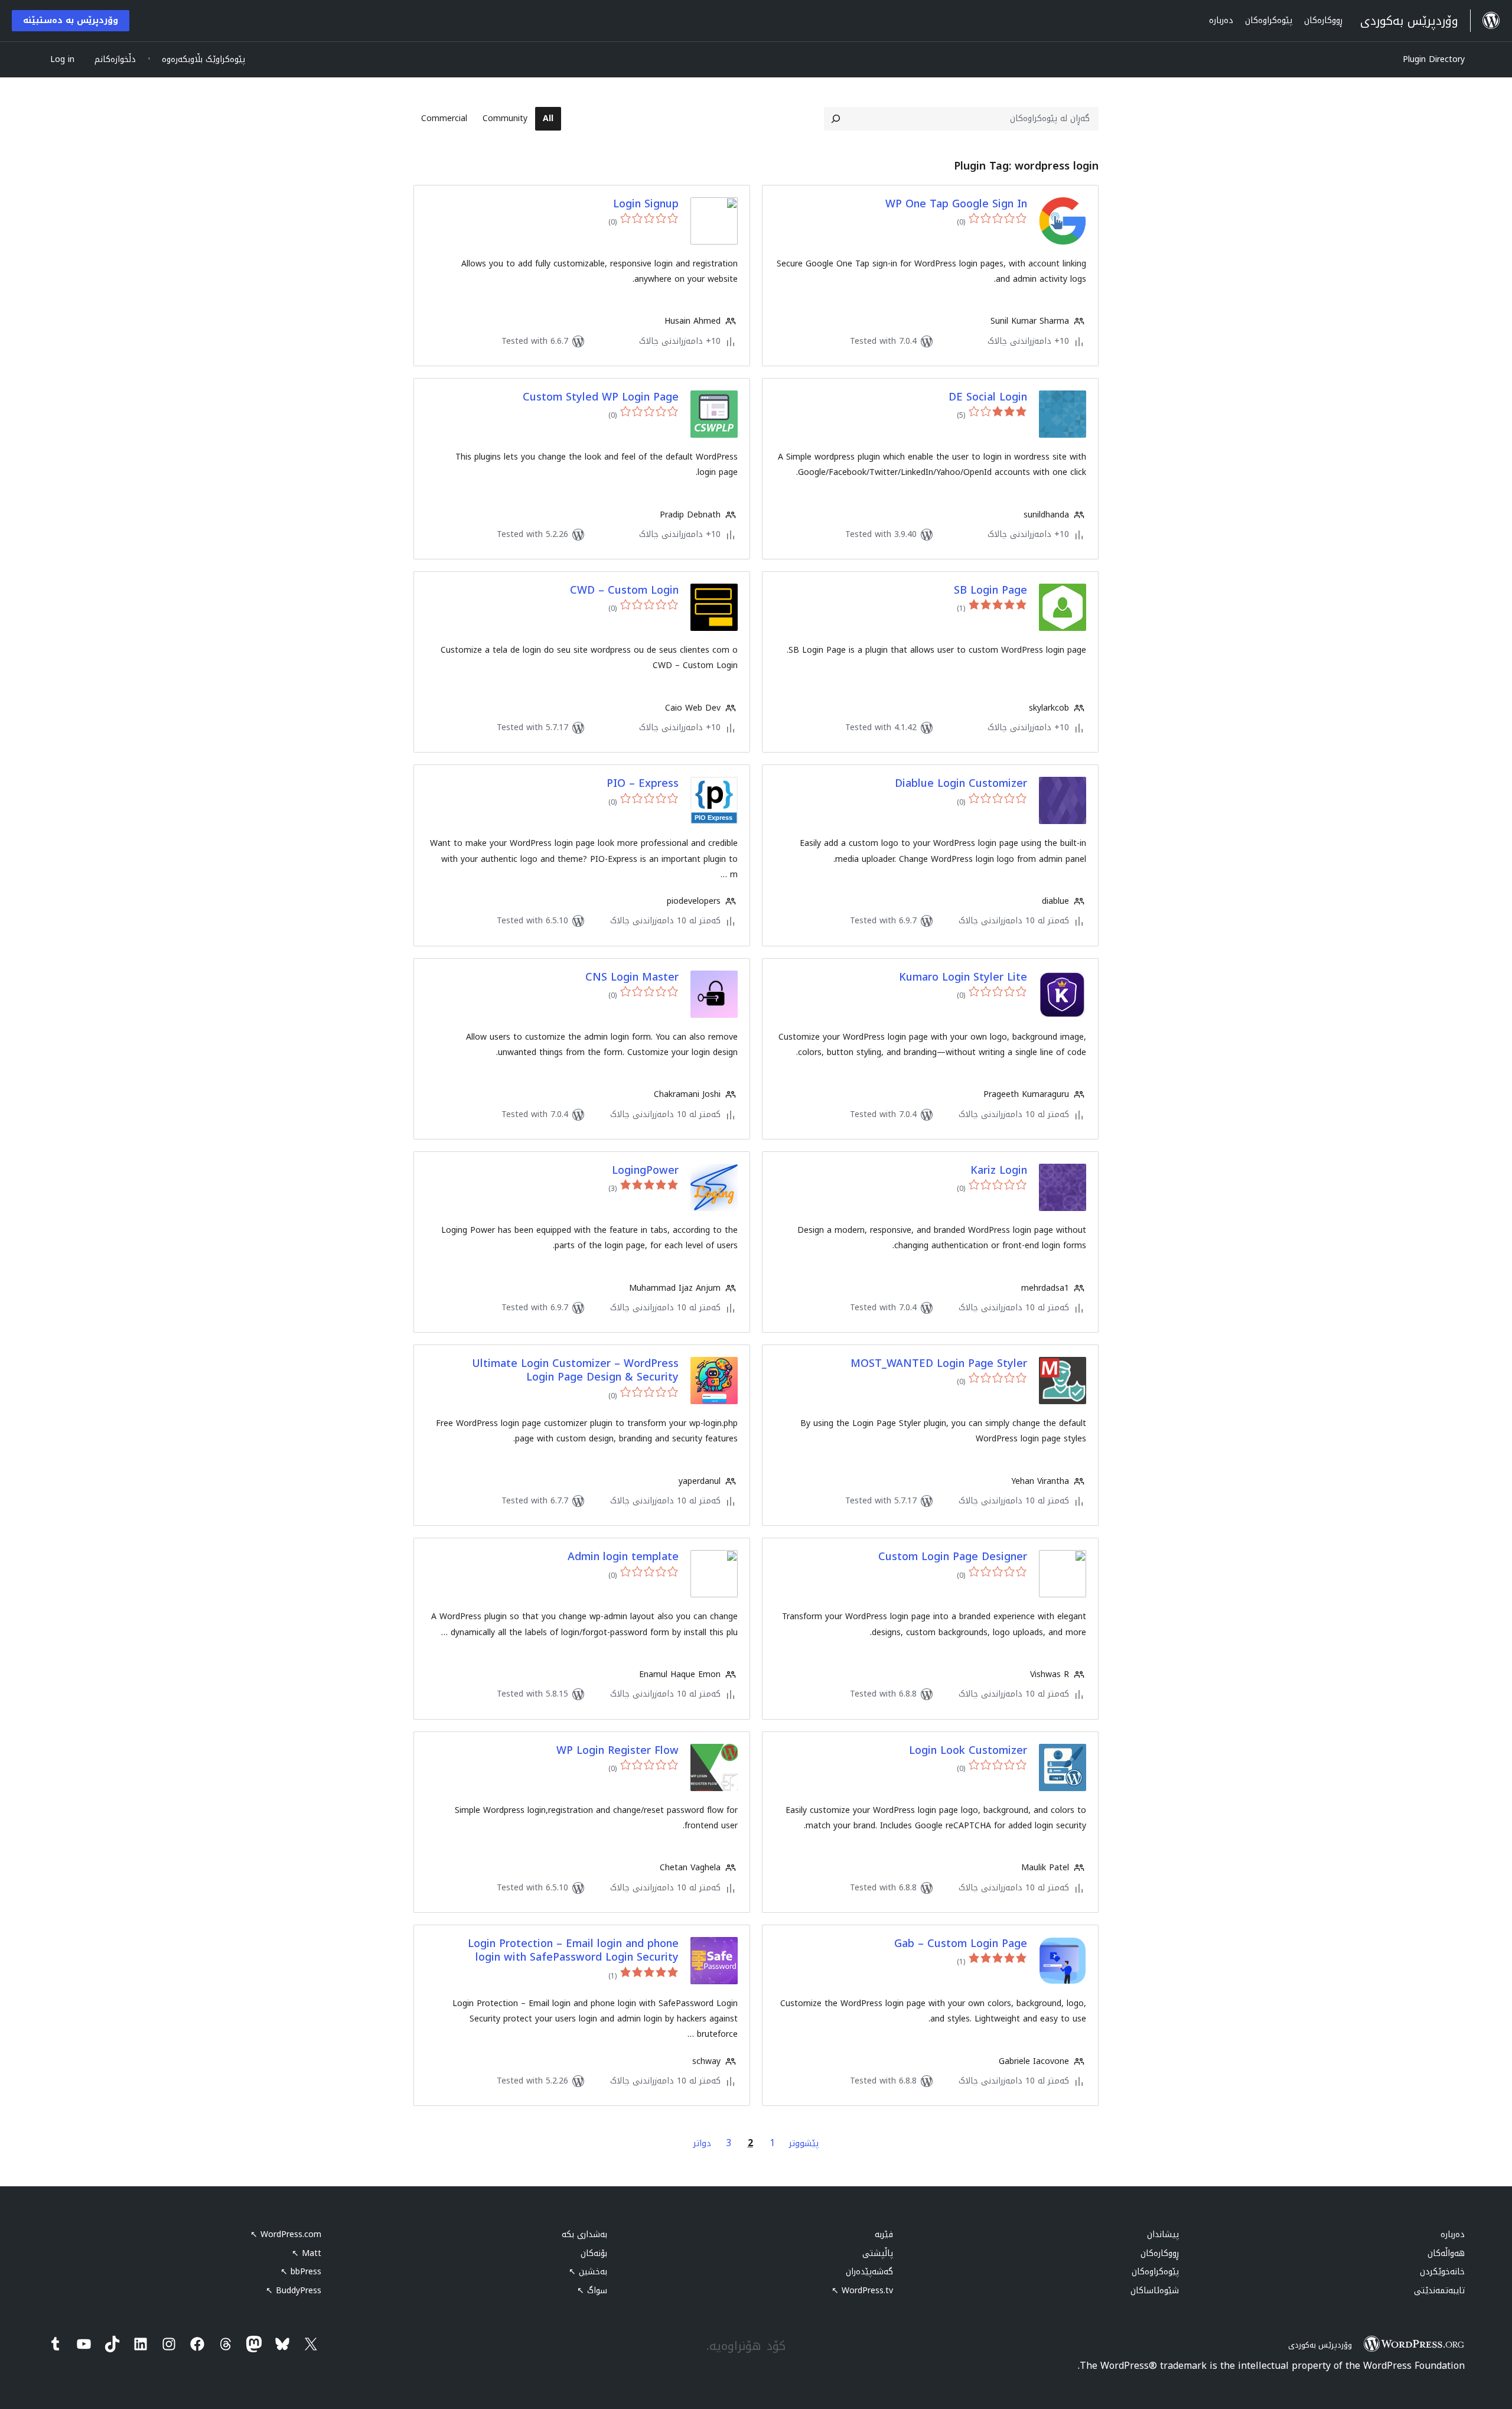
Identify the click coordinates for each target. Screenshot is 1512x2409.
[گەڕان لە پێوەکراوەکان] (836, 119)
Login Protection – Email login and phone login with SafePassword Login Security (573, 1951)
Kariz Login (999, 1171)
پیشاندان (1163, 2234)
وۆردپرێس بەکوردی (1320, 2345)
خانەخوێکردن (1442, 2272)
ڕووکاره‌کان (1160, 2253)
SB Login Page (990, 590)
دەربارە (1453, 2234)
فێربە (884, 2234)
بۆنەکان (594, 2253)
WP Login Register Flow (617, 1751)
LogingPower (645, 1171)
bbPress (301, 2272)
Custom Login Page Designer (953, 1557)
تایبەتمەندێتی (1439, 2291)
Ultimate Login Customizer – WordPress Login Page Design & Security (575, 1371)
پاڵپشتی (878, 2253)
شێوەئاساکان (1155, 2291)
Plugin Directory (1434, 59)
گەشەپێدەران (869, 2272)
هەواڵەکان (1446, 2253)
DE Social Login (988, 397)
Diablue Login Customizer (961, 784)
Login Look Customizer (968, 1751)
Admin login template (623, 1557)
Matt (307, 2253)
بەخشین (588, 2272)
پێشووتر (804, 2143)
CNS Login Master (632, 977)
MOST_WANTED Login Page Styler (939, 1364)
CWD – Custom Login (624, 590)
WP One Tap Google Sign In (956, 204)
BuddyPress (294, 2291)
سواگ (592, 2291)
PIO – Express (643, 784)
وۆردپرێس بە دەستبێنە (71, 20)
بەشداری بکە (584, 2234)
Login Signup (646, 204)
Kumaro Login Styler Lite (963, 977)
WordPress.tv (862, 2291)
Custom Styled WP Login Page (601, 397)
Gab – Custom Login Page (961, 1944)
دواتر (702, 2143)
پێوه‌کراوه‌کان (1155, 2272)
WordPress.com (286, 2234)
